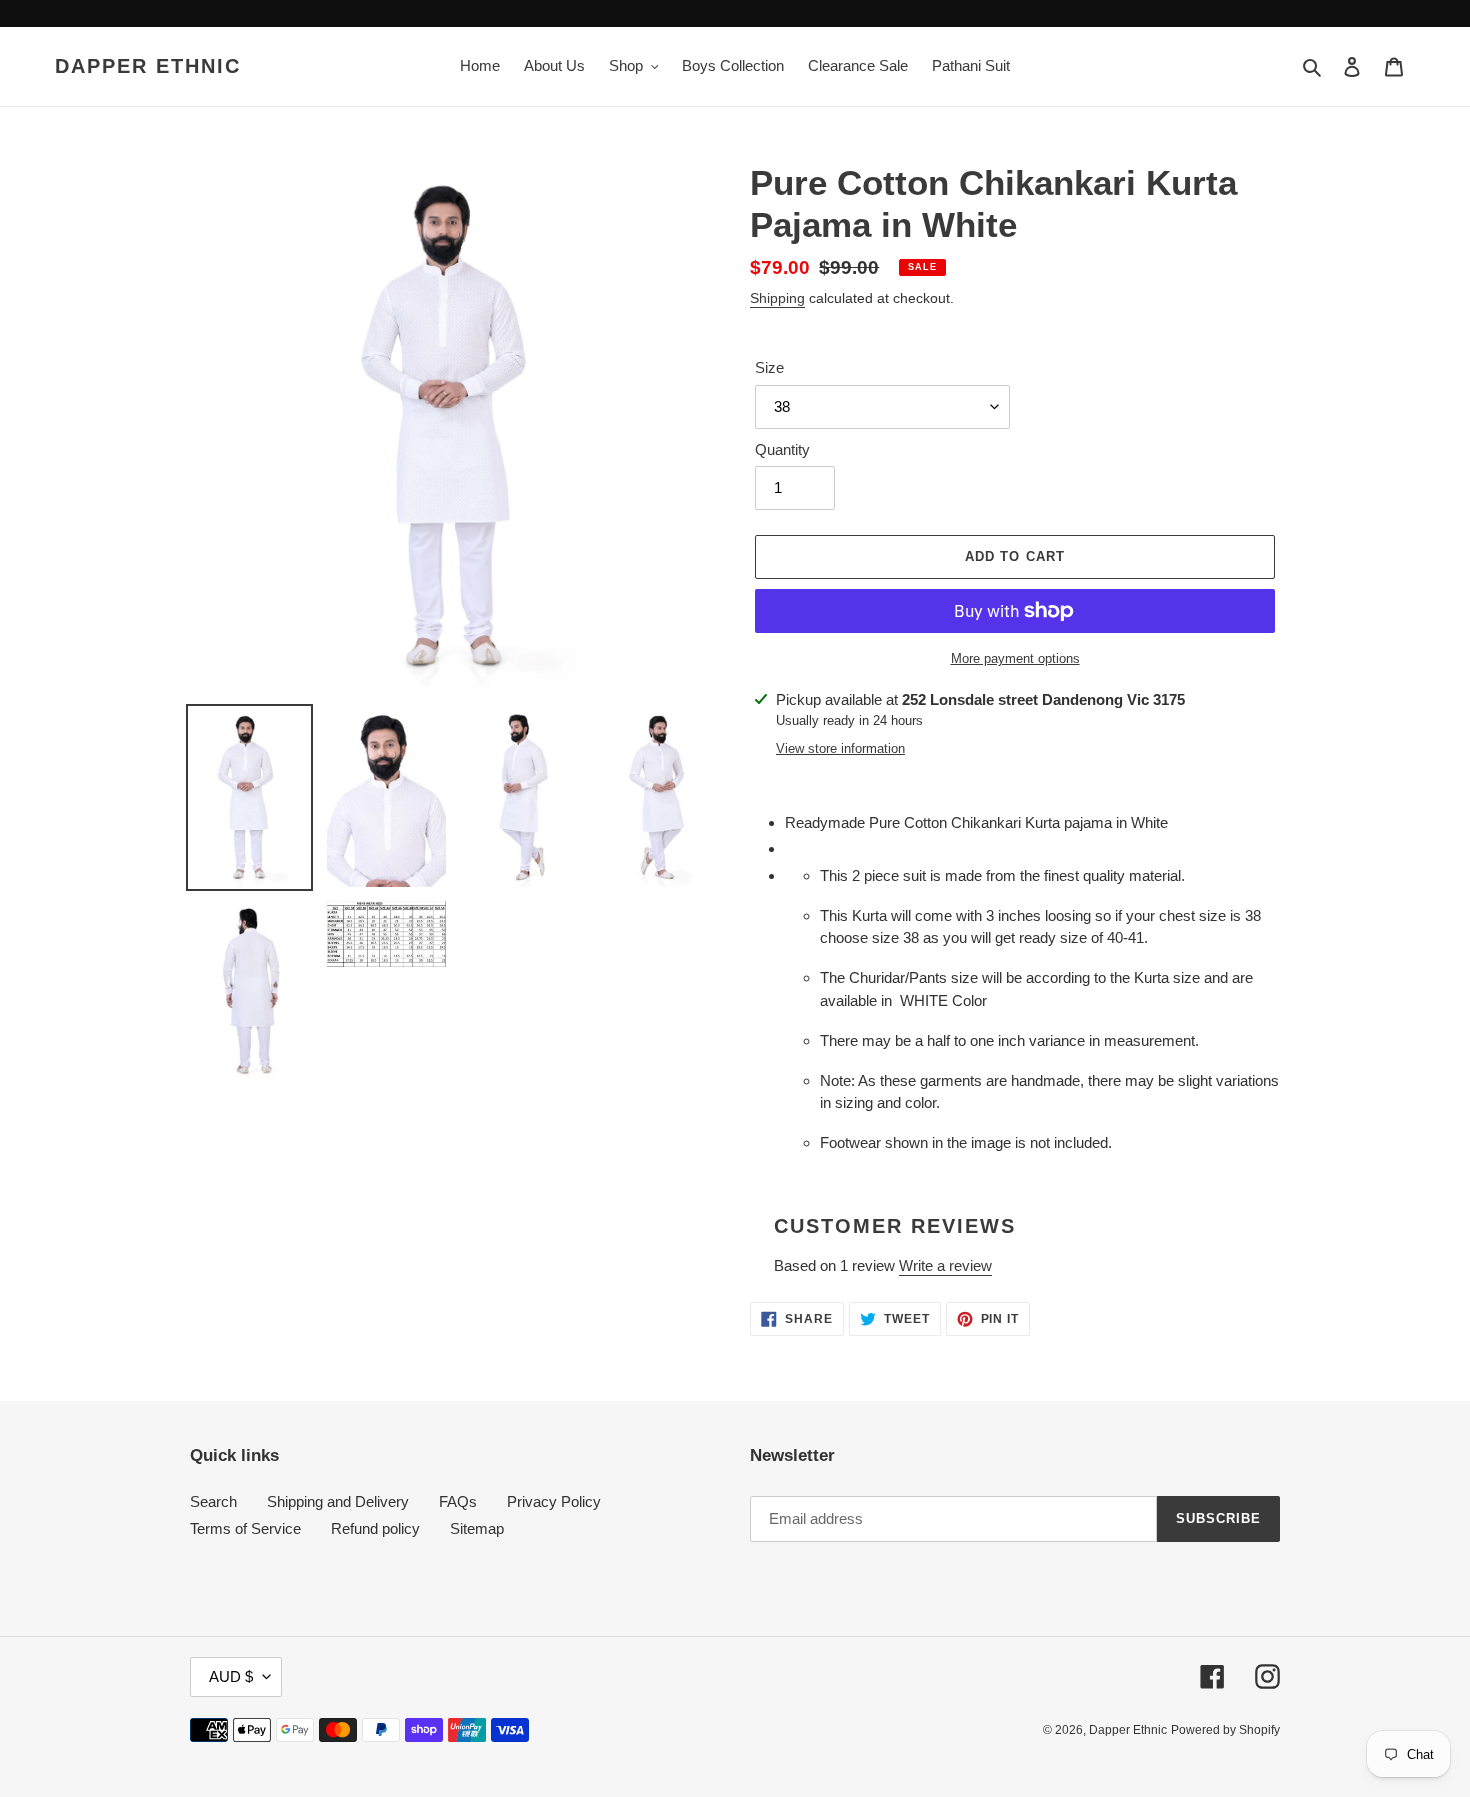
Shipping (777, 298)
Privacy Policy (554, 1501)
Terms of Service (245, 1528)
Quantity (782, 449)
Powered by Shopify (1225, 1730)
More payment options (1015, 658)
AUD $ (231, 1676)
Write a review (945, 1265)
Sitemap (477, 1528)
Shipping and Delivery (338, 1501)
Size (769, 367)
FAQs (458, 1501)
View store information (840, 748)
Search (213, 1501)
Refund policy (375, 1528)
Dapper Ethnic (148, 66)
